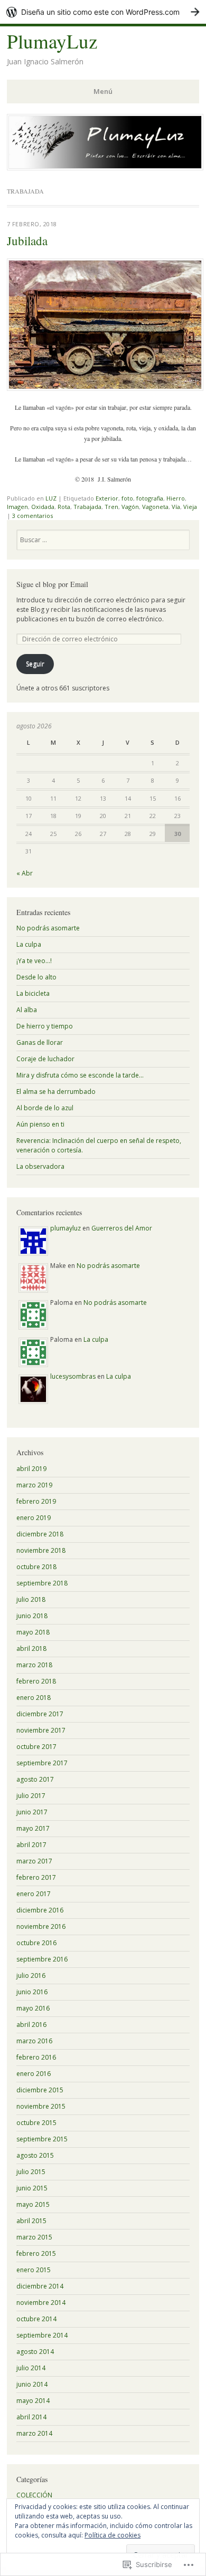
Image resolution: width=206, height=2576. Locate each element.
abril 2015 (31, 2221)
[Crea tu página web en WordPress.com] (103, 12)
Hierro (176, 498)
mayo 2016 (33, 2008)
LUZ (51, 498)
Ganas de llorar (40, 1042)
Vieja (190, 507)
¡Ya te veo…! (34, 961)
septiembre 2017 (42, 1763)
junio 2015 (32, 2188)
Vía (176, 507)
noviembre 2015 (41, 2106)
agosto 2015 (35, 2155)
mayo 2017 (33, 1828)
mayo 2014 (33, 2401)
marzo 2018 (34, 1665)
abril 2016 (31, 2025)
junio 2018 (32, 1616)
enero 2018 (34, 1698)
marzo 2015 (34, 2237)
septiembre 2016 (42, 1959)
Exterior (107, 498)
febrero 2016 (36, 2057)
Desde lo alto (36, 977)
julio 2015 (31, 2172)
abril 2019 (31, 1469)
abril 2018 (31, 1649)
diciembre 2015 (40, 2090)
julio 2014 (31, 2368)
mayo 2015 (33, 2204)
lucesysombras (73, 1376)
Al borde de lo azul (45, 1108)
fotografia (150, 498)
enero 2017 (34, 1894)
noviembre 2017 (41, 1730)
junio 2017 (32, 1812)
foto (127, 498)
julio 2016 (31, 1976)
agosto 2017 (35, 1779)
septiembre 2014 (42, 2335)
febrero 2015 (36, 2253)
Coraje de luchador (45, 1059)
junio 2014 (32, 2384)
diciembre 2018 (40, 1534)
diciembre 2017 (40, 1714)
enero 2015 (34, 2270)
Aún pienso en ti (40, 1124)
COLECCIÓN (34, 2495)
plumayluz (65, 1228)
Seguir (35, 664)
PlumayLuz (52, 41)
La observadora (40, 1166)
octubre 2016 (36, 1943)
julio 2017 (31, 1796)
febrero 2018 (36, 1681)
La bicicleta (33, 993)
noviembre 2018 (41, 1550)
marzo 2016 (34, 2041)
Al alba (27, 1010)
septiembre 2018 (42, 1583)
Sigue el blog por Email (52, 584)
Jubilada (27, 241)
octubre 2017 (36, 1747)
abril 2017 (31, 1845)
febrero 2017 (36, 1877)
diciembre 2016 (40, 1910)
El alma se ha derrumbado (56, 1092)
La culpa (29, 944)
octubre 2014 (36, 2319)
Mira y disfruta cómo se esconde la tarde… (80, 1075)
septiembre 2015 (42, 2139)
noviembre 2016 (41, 1926)
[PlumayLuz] (105, 167)
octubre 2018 (36, 1567)
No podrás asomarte (48, 928)
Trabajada (87, 507)
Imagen (17, 507)
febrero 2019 (36, 1501)
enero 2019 (34, 1518)
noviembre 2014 (41, 2303)
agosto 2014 (35, 2352)
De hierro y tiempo (45, 1026)
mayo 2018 (33, 1632)
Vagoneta (155, 507)
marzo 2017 (34, 1861)
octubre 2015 (36, 2123)
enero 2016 (34, 2074)
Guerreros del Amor (122, 1228)
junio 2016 (32, 1992)
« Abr (25, 873)
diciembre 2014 (40, 2286)
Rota (64, 507)
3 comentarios (32, 516)
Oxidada (43, 507)
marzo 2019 (34, 1485)
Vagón (130, 507)
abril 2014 (31, 2417)
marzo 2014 (34, 2433)
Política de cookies (113, 2535)
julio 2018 (31, 1599)
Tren (111, 507)
